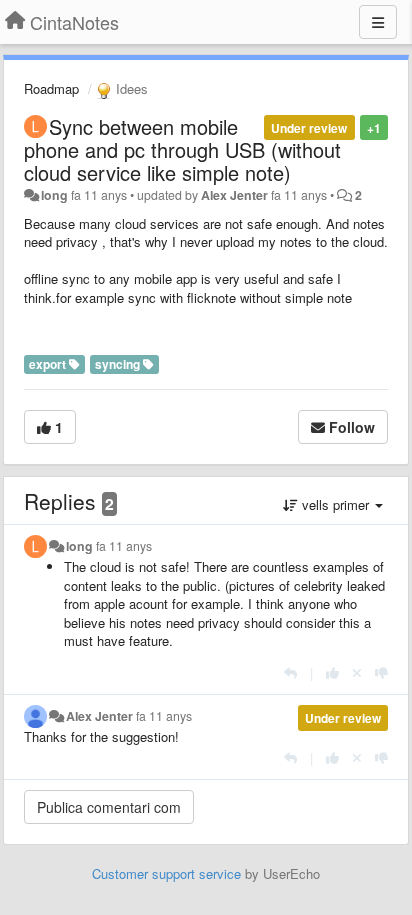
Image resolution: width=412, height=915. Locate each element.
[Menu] (378, 22)
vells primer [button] (335, 504)
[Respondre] (290, 672)
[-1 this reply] (381, 672)
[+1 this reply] (332, 672)
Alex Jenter (234, 195)
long (54, 195)
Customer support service (166, 873)
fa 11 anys (124, 546)
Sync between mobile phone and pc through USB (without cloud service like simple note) (182, 149)
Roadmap (51, 88)
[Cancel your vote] (357, 672)
